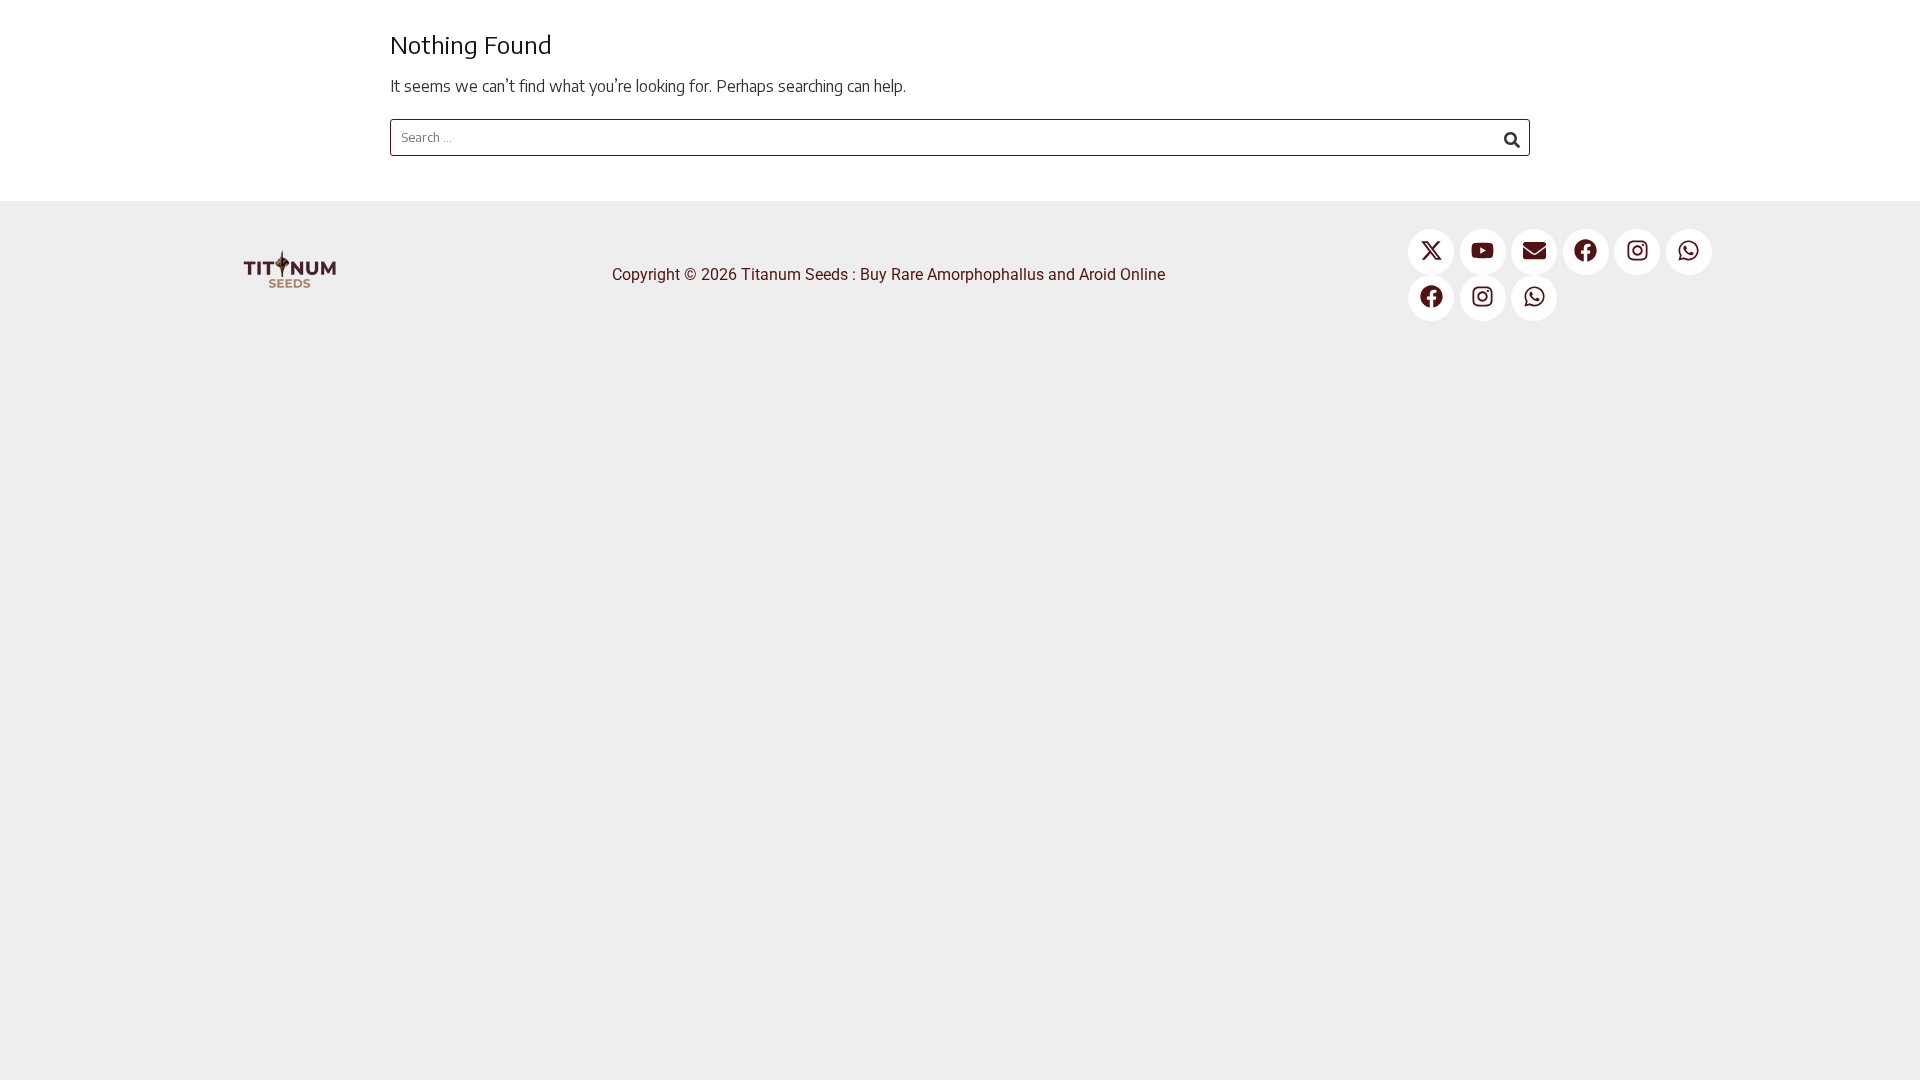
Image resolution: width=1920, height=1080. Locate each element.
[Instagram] (1637, 252)
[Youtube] (1483, 252)
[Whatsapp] (1689, 252)
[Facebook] (1586, 252)
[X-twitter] (1431, 252)
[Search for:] (960, 137)
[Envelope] (1534, 252)
